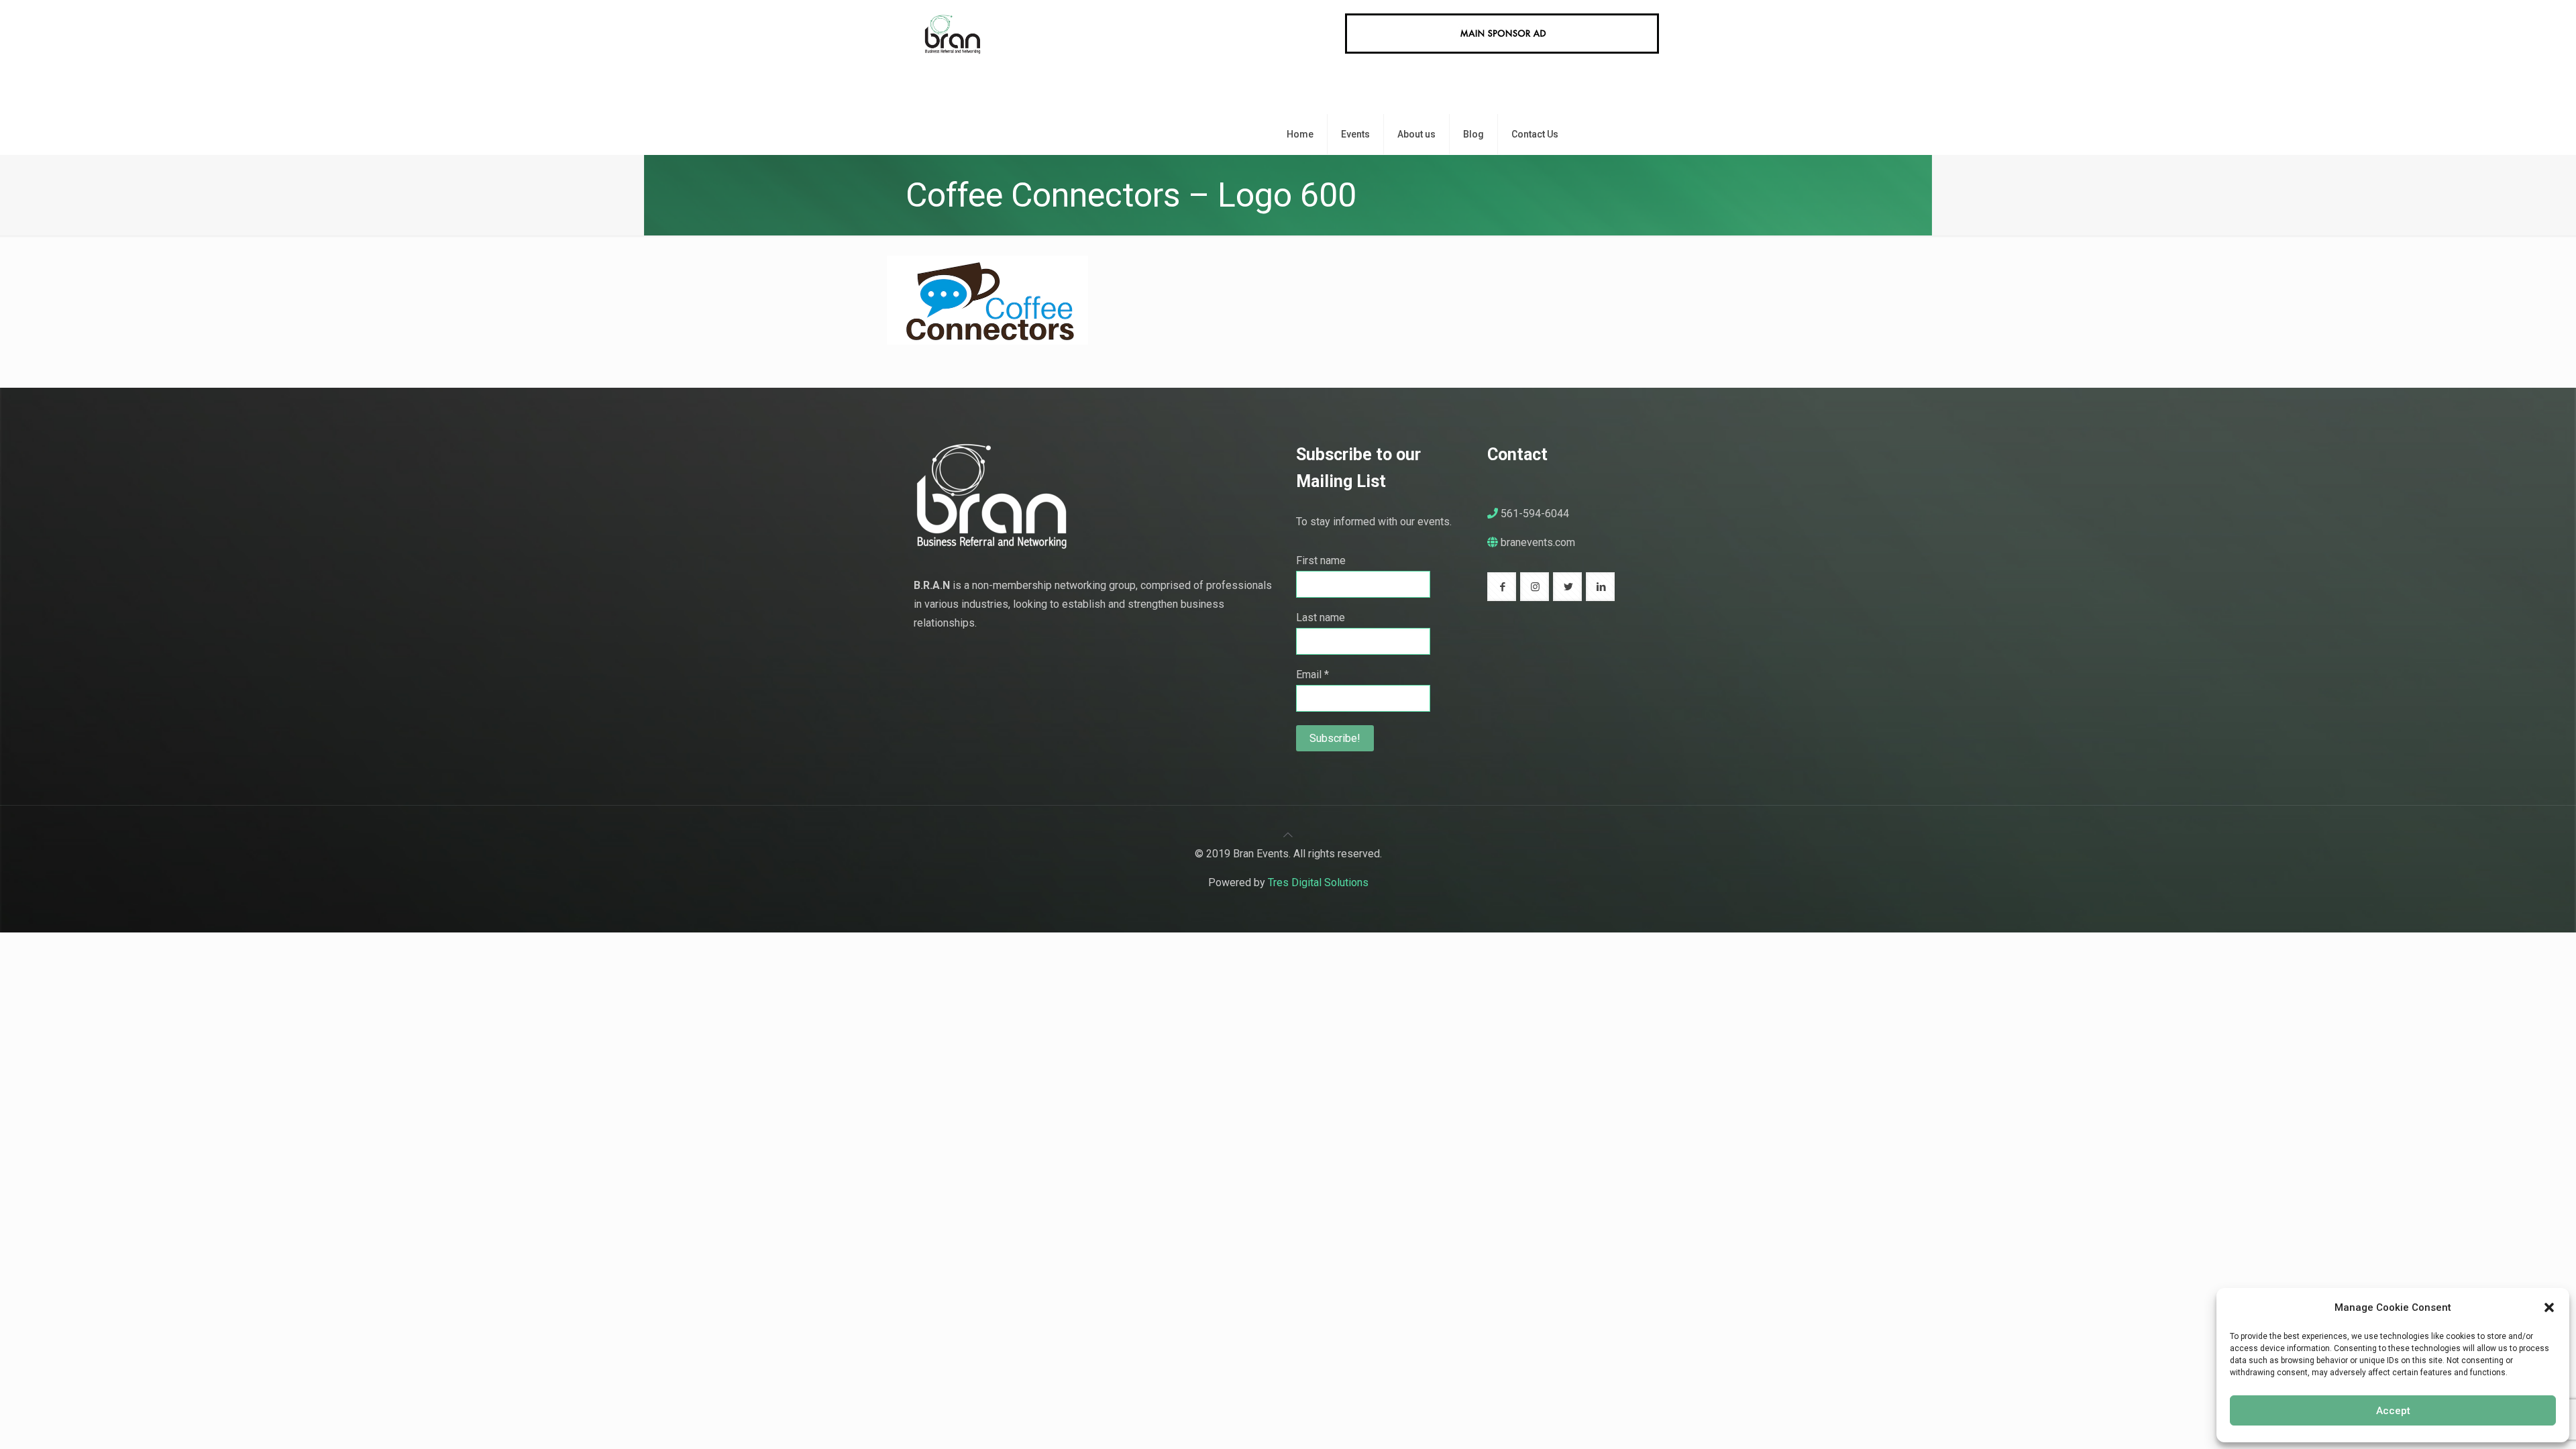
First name (1321, 560)
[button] (2549, 1307)
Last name (1321, 618)
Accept (2393, 1411)
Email (1312, 675)
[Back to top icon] (1288, 835)
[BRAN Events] (952, 57)
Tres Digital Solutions (1318, 882)
